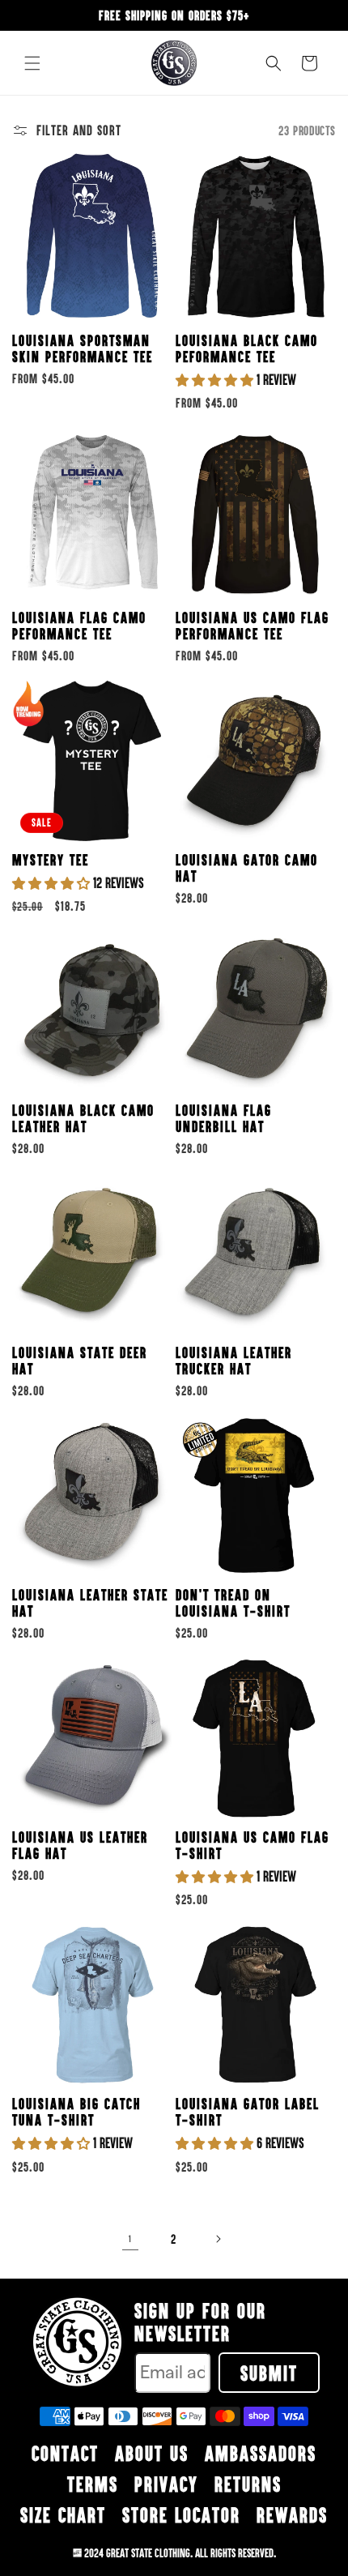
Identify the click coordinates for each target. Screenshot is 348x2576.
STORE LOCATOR (181, 2514)
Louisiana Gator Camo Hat (247, 868)
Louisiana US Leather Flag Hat (80, 1845)
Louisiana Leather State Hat (90, 1603)
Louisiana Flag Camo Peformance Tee (79, 626)
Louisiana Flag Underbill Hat (224, 1118)
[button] (32, 63)
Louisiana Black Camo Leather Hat (83, 1118)
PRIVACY (166, 2484)
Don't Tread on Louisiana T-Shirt (233, 1603)
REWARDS (292, 2514)
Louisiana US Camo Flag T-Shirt (253, 1845)
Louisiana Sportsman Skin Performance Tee (83, 348)
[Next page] (218, 2239)
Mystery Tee (51, 860)
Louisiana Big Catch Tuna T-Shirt (76, 2112)
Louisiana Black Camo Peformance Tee (247, 348)
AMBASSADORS (261, 2453)
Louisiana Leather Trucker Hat (234, 1361)
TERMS (93, 2484)
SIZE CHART (63, 2514)
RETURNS (248, 2484)
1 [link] (131, 2239)
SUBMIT (269, 2373)
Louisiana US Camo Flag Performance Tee (253, 626)
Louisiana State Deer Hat (80, 1361)
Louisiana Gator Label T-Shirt (248, 2112)
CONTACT (65, 2453)
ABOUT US (152, 2453)
